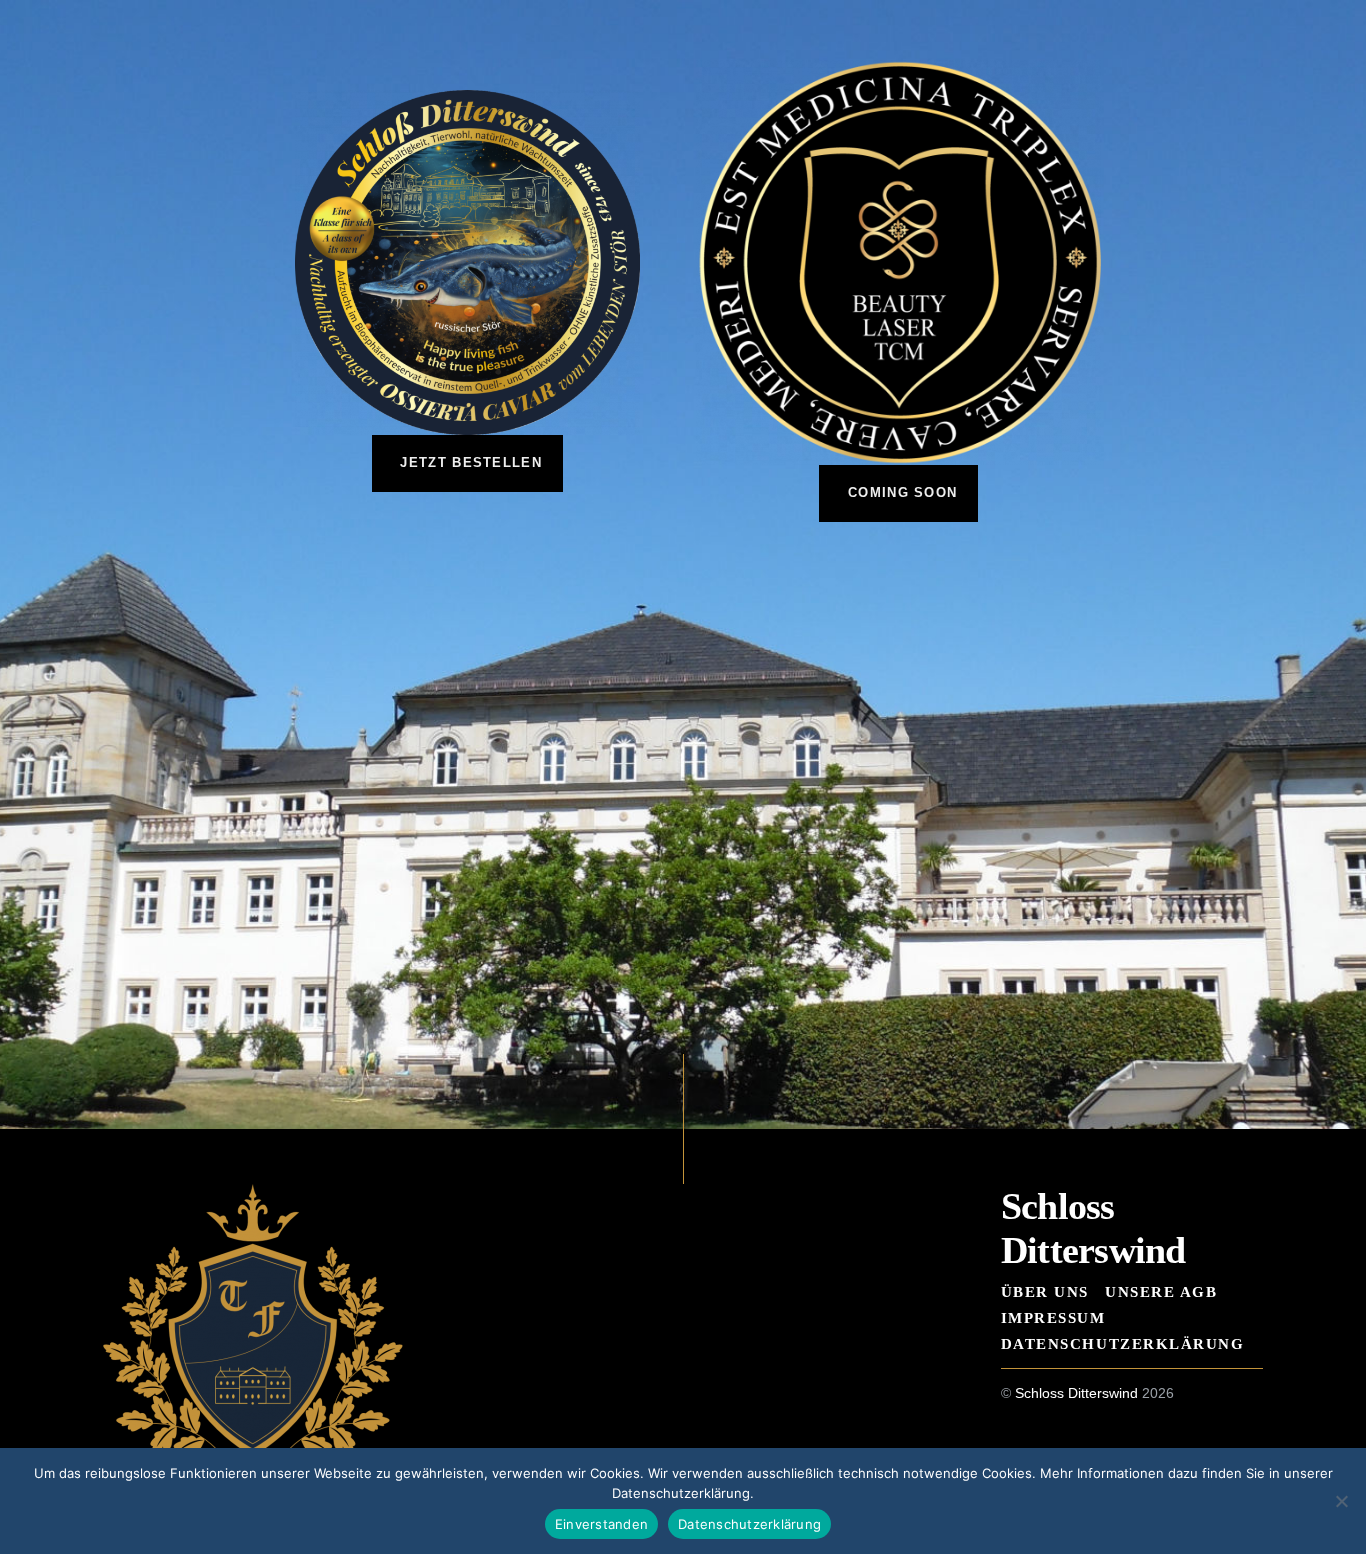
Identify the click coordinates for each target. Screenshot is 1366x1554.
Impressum (1053, 1317)
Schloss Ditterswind (1076, 1393)
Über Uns (1045, 1291)
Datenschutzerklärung (1122, 1343)
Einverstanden (601, 1524)
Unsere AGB (1161, 1291)
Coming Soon (902, 492)
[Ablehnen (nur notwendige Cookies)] (1341, 1501)
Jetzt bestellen (471, 462)
